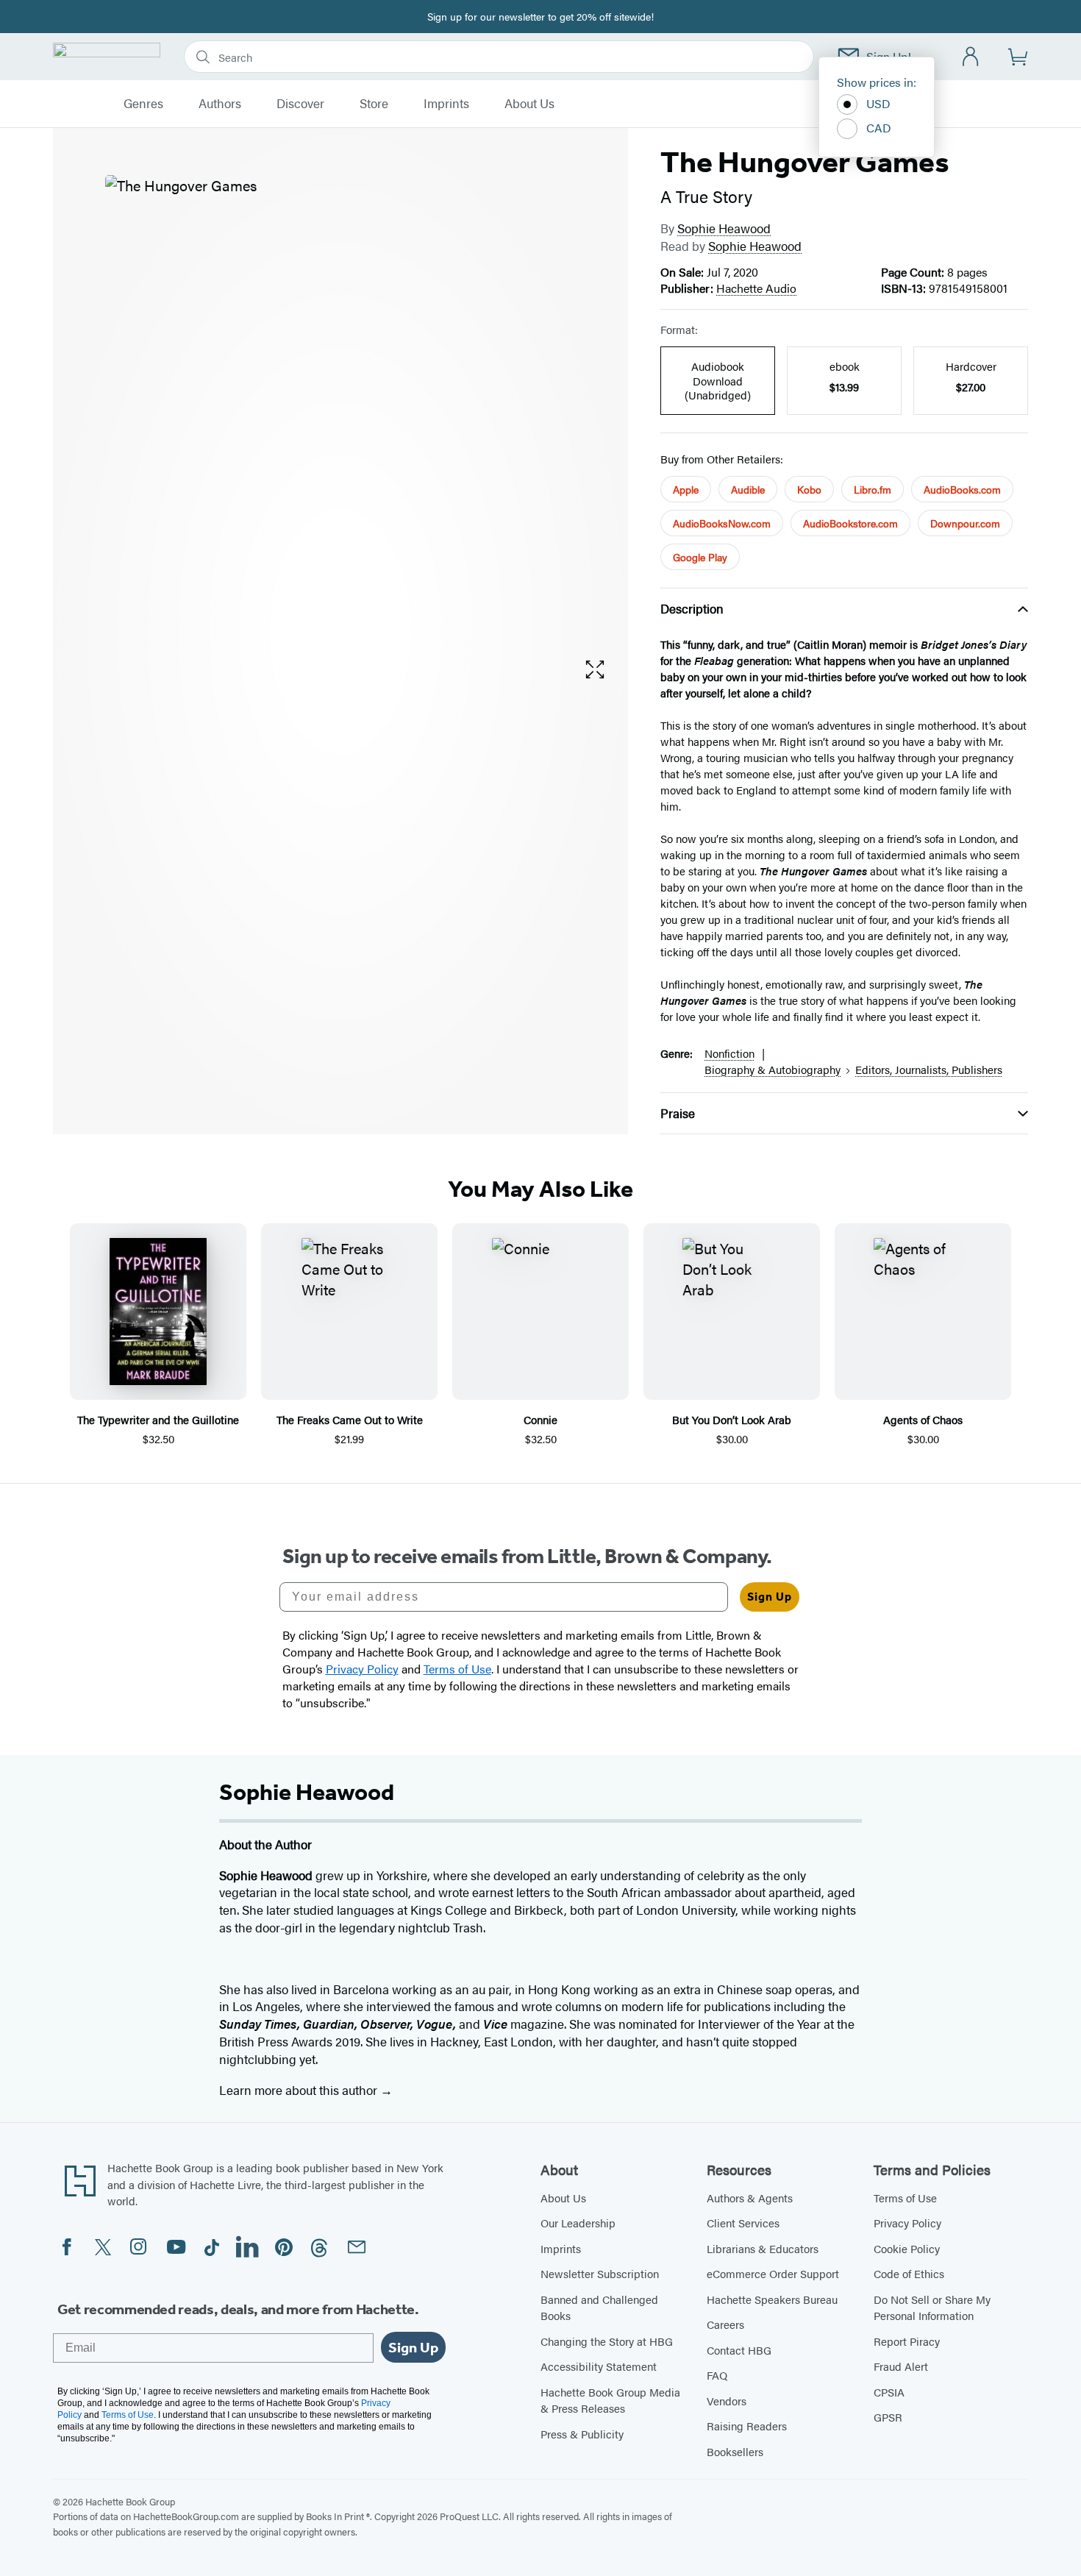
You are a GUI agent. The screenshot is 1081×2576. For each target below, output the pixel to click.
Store (374, 104)
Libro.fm (873, 489)
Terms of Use (905, 2198)
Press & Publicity (582, 2434)
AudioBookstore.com (850, 523)
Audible (748, 489)
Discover (300, 104)
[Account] (971, 57)
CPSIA (889, 2392)
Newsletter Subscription (600, 2273)
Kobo (809, 489)
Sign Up (770, 1597)
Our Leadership (578, 2223)
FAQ (717, 2375)
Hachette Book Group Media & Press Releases (610, 2400)
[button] (595, 670)
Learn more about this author (300, 2090)
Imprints (446, 104)
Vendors (727, 2401)
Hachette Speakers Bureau (772, 2299)
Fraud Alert (901, 2366)
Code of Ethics (909, 2273)
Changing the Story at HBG (607, 2341)
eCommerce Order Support (773, 2273)
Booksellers (735, 2451)
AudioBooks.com (962, 489)
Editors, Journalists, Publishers (929, 1069)
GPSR (888, 2417)
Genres (143, 104)
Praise (678, 1113)
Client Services (743, 2223)
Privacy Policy (907, 2223)
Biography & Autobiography (773, 1069)
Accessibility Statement (599, 2366)
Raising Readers (747, 2426)
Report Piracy (907, 2341)
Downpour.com (965, 523)
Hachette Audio (756, 288)
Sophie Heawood (724, 228)
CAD (879, 128)
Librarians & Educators (763, 2248)
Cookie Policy (907, 2248)
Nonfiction (729, 1053)
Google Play (700, 557)
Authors (220, 104)
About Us (529, 104)
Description (692, 608)
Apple (686, 489)
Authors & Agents (750, 2198)
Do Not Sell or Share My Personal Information (932, 2308)
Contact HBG (739, 2350)
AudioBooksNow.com (722, 523)
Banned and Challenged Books (599, 2308)
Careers (725, 2324)
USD (878, 103)
